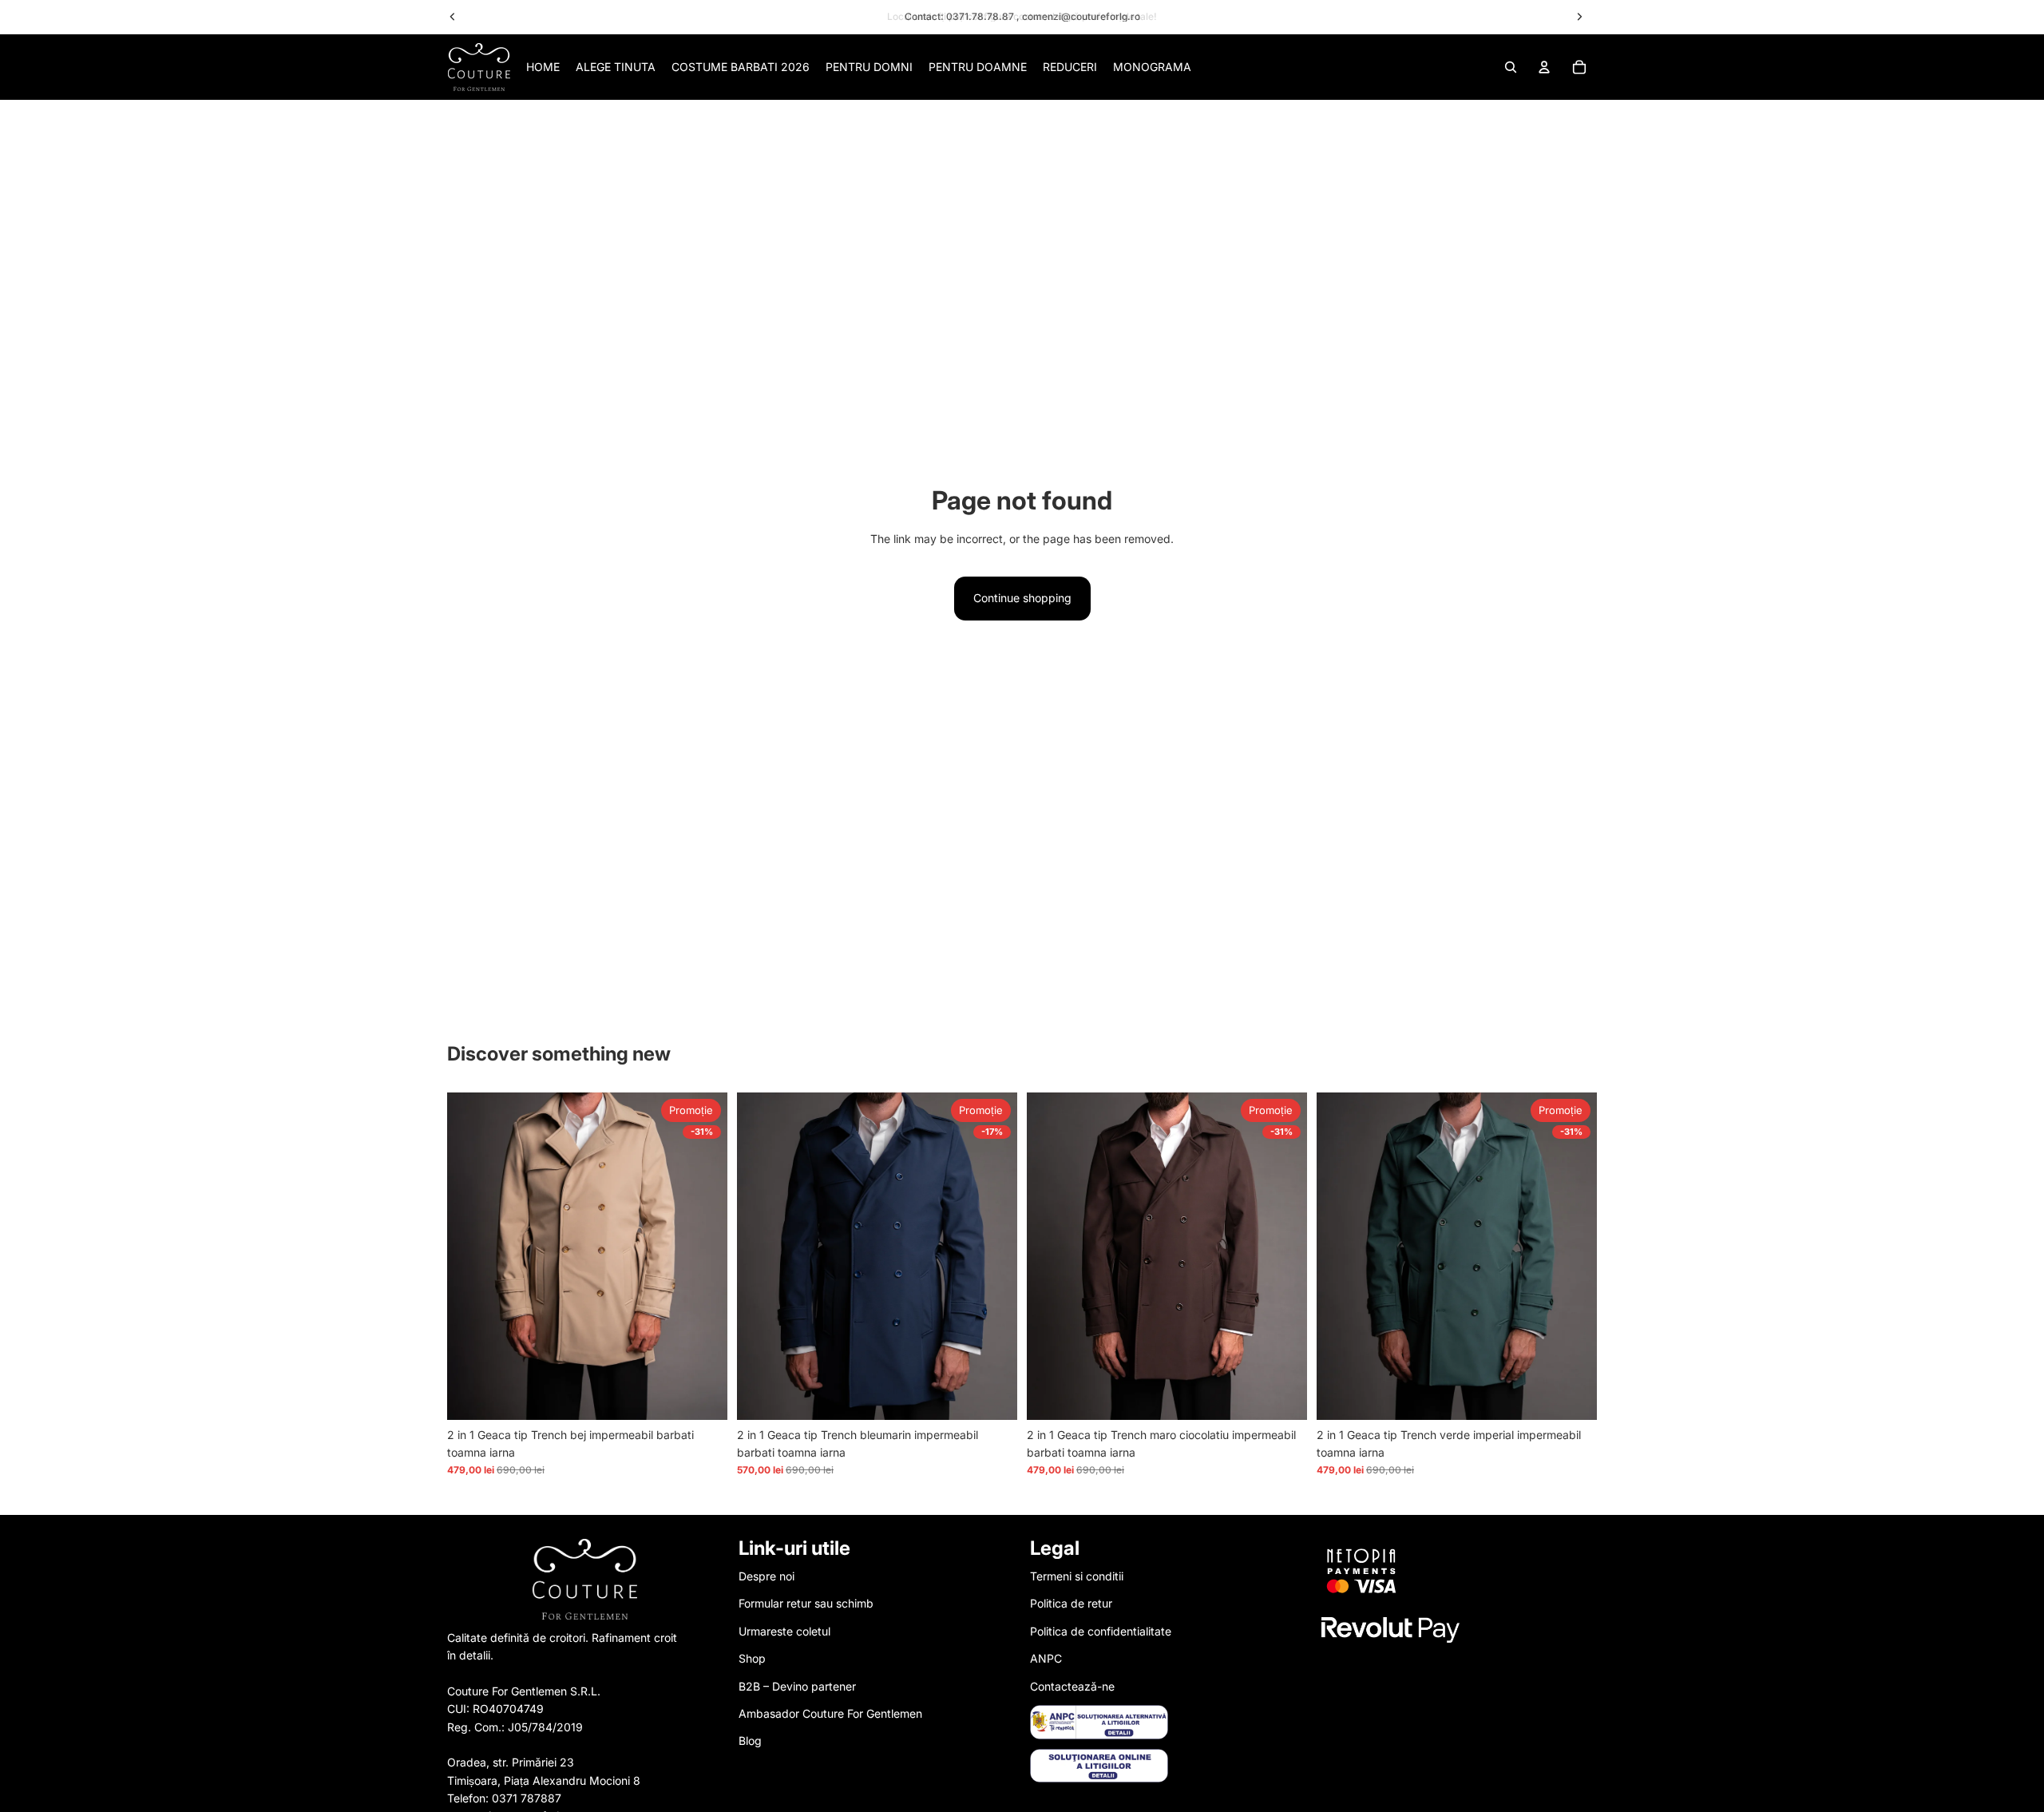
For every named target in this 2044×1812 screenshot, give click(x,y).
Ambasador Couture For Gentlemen (830, 1713)
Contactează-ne (1072, 1685)
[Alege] (703, 1395)
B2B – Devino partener (797, 1685)
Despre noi (766, 1576)
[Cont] (1544, 67)
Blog (750, 1741)
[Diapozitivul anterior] (471, 1256)
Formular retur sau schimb (806, 1603)
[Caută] (1511, 67)
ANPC (1046, 1658)
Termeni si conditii (1077, 1576)
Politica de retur (1071, 1603)
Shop (752, 1658)
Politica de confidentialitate (1101, 1630)
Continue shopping (1022, 598)
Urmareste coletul (784, 1630)
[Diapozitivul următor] (703, 1256)
